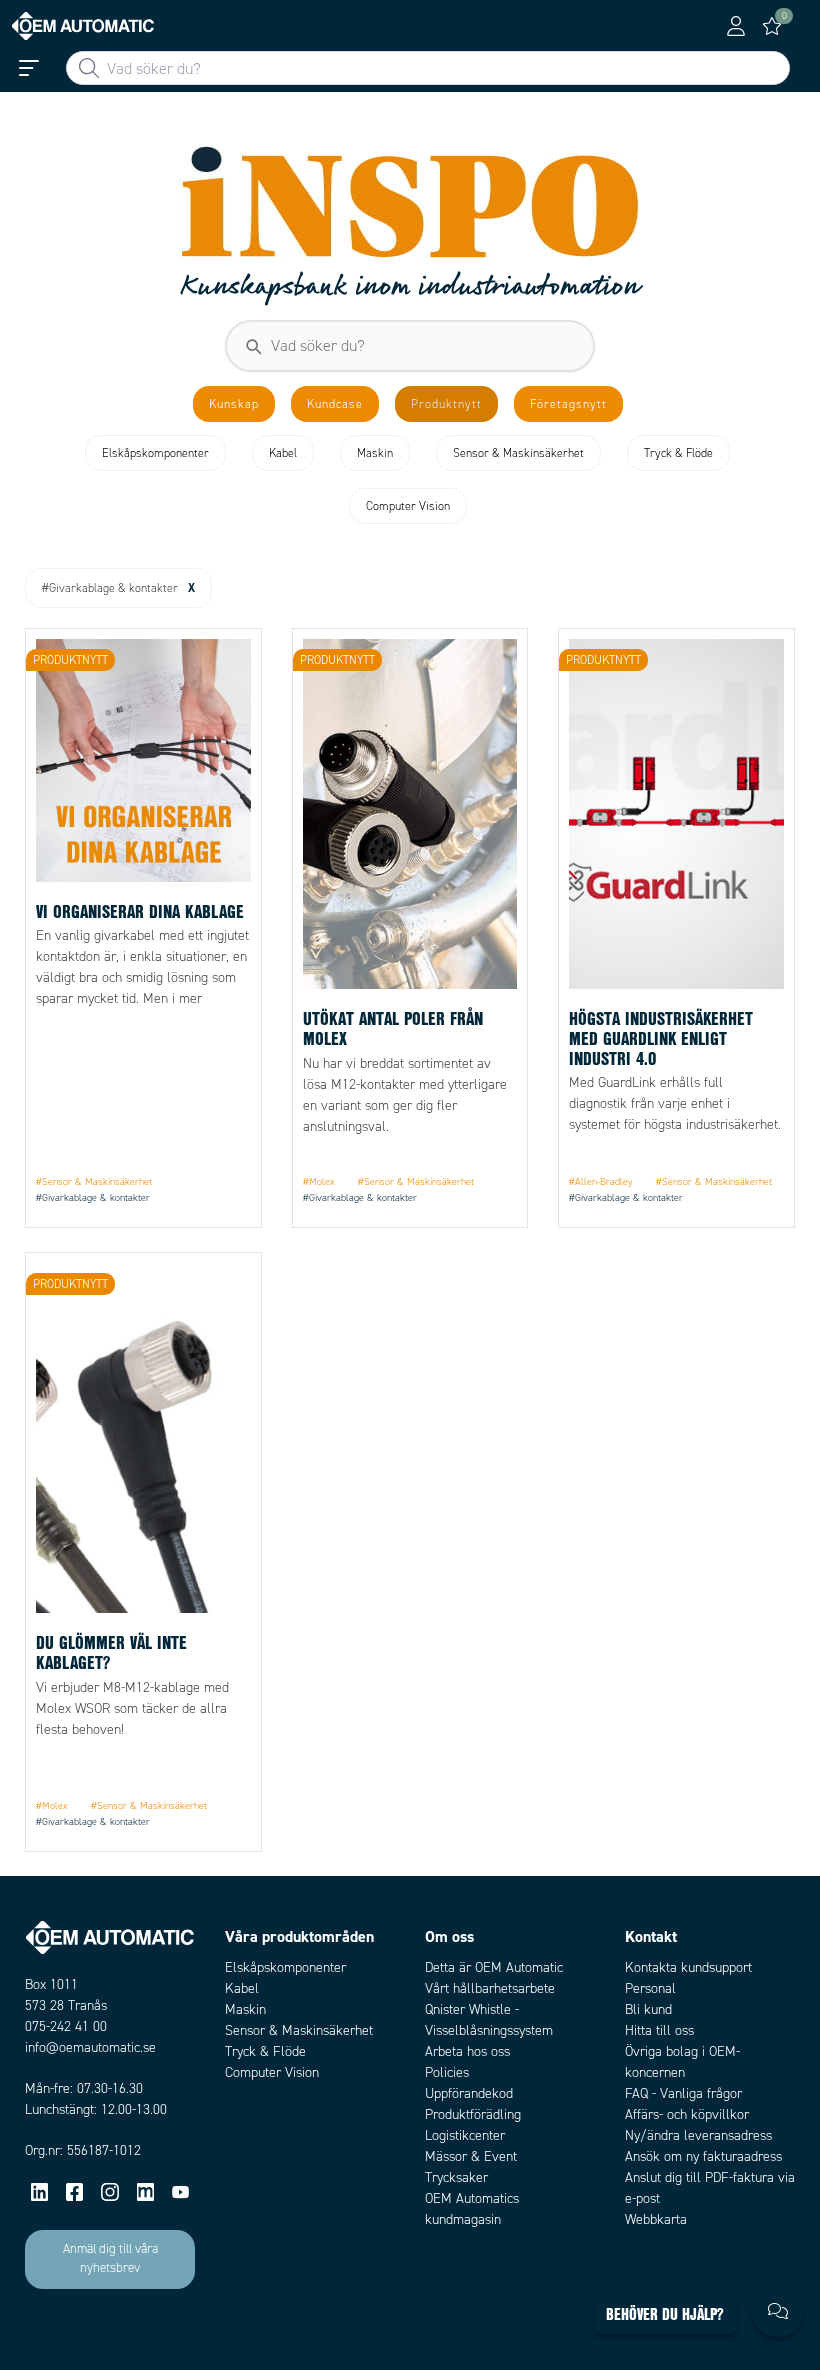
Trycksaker (456, 2177)
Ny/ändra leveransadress (698, 2135)
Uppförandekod (469, 2093)
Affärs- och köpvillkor (687, 2114)
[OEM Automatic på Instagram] (109, 2191)
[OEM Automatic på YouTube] (180, 2191)
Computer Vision (272, 2072)
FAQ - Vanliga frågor (683, 2093)
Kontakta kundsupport (688, 1967)
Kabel (242, 1988)
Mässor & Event (471, 2156)
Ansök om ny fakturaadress (703, 2156)
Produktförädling (473, 2114)
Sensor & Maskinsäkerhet (299, 2030)
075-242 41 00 (66, 2026)
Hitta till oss (659, 2030)
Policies (447, 2072)
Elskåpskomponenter (285, 1967)
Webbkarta (656, 2219)
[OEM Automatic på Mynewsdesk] (145, 2191)
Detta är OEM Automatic (494, 1967)
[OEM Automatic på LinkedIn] (39, 2191)
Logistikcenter (465, 2135)
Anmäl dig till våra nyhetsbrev (110, 2259)
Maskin (245, 2009)
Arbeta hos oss (467, 2051)
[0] (772, 26)
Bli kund (648, 2009)
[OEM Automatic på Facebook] (74, 2191)
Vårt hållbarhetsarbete (490, 1988)
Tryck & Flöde (265, 2051)
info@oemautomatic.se (90, 2047)
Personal (650, 1988)
